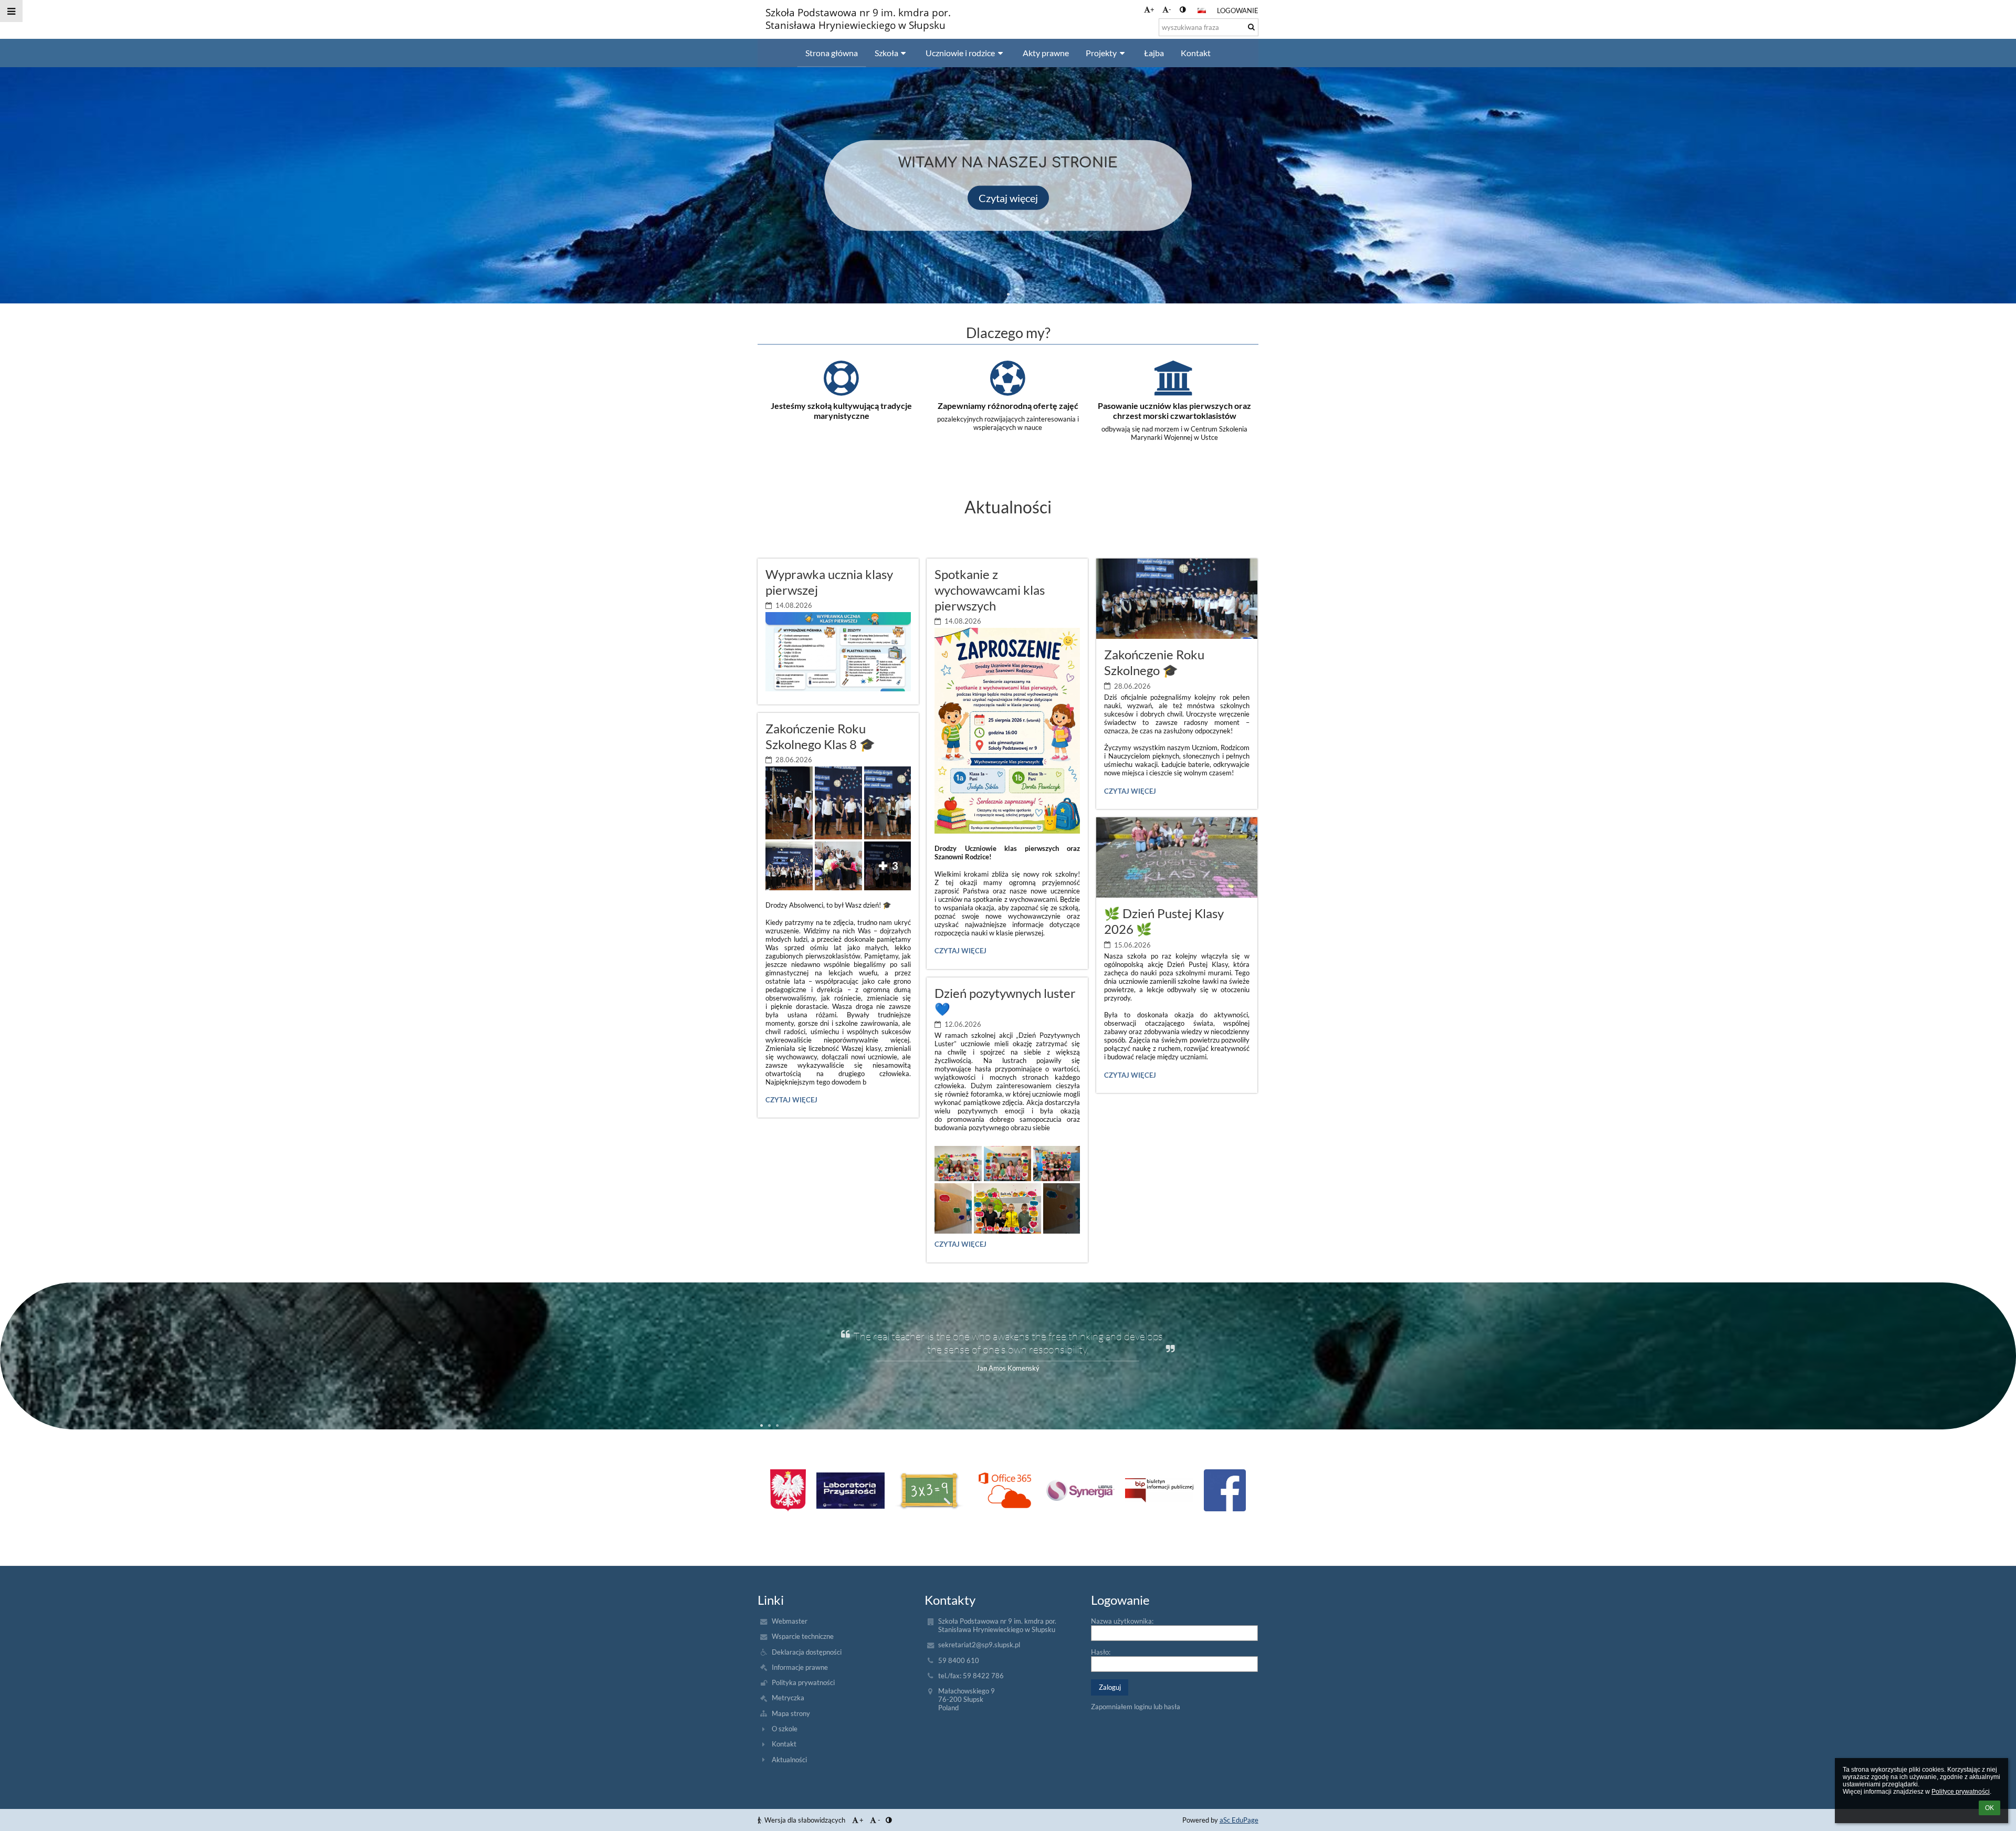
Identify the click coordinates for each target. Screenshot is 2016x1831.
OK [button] (1989, 1808)
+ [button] (1152, 9)
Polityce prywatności (1961, 1792)
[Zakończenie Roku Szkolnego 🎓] (1177, 599)
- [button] (1170, 9)
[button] (1183, 9)
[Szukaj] (1251, 27)
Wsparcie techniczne (803, 1636)
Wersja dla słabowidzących (805, 1820)
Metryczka (788, 1698)
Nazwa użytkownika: (1122, 1621)
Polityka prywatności (803, 1682)
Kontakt (784, 1744)
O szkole (785, 1729)
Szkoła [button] (886, 53)
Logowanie (1238, 10)
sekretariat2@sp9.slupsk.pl (979, 1645)
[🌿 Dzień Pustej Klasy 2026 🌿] (1177, 857)
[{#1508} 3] (1005, 1490)
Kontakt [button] (1196, 53)
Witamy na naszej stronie (1008, 162)
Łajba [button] (1154, 53)
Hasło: (1101, 1652)
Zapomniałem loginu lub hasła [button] (1136, 1707)
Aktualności (789, 1760)
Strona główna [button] (832, 53)
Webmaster (790, 1621)
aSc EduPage (1239, 1820)
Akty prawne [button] (1046, 53)
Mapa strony (791, 1713)
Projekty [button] (1101, 53)
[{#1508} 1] (850, 1491)
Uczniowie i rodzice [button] (960, 53)
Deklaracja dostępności (807, 1652)
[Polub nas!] (1225, 1490)
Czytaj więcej (1008, 197)
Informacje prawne (800, 1667)
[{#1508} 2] (929, 1490)
